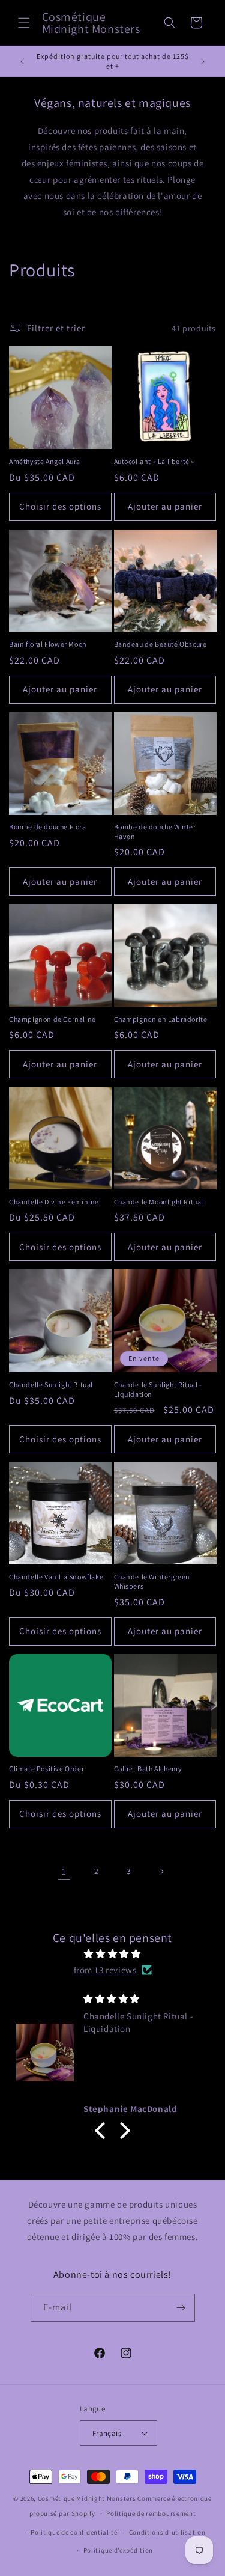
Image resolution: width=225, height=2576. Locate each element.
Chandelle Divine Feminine (54, 1202)
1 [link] (64, 1871)
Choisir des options (60, 506)
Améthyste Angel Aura (45, 461)
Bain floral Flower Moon (48, 644)
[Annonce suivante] (203, 61)
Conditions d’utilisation (167, 2532)
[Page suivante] (161, 1872)
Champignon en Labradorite (161, 1019)
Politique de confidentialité (74, 2532)
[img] (112, 1954)
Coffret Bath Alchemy (148, 1769)
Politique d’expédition (118, 2550)
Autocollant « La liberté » (154, 461)
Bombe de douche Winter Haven (155, 832)
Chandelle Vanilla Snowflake (56, 1577)
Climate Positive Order (46, 1769)
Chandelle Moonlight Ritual (159, 1202)
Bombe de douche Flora (48, 827)
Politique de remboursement (151, 2513)
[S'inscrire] (181, 2308)
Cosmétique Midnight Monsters (88, 2498)
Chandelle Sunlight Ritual (51, 1384)
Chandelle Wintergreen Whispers (152, 1582)
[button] (24, 23)
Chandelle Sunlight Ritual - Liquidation (158, 1389)
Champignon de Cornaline (52, 1019)
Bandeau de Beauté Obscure (160, 644)
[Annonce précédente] (22, 61)
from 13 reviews (105, 1970)
